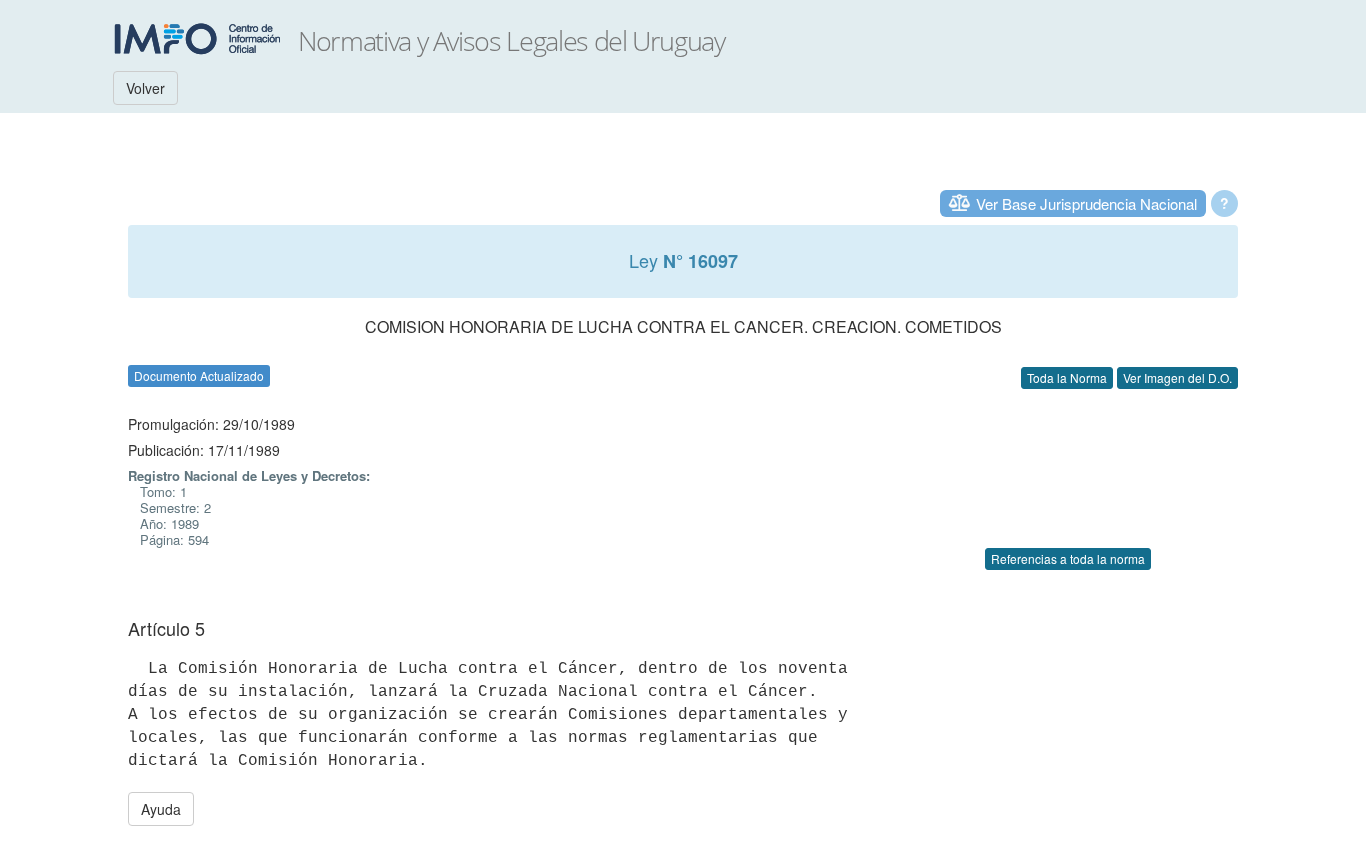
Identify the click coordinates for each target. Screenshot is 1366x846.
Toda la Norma (1067, 377)
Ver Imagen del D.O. (1177, 377)
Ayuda (161, 809)
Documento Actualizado (199, 375)
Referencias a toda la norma (1068, 558)
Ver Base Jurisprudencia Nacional (1086, 203)
